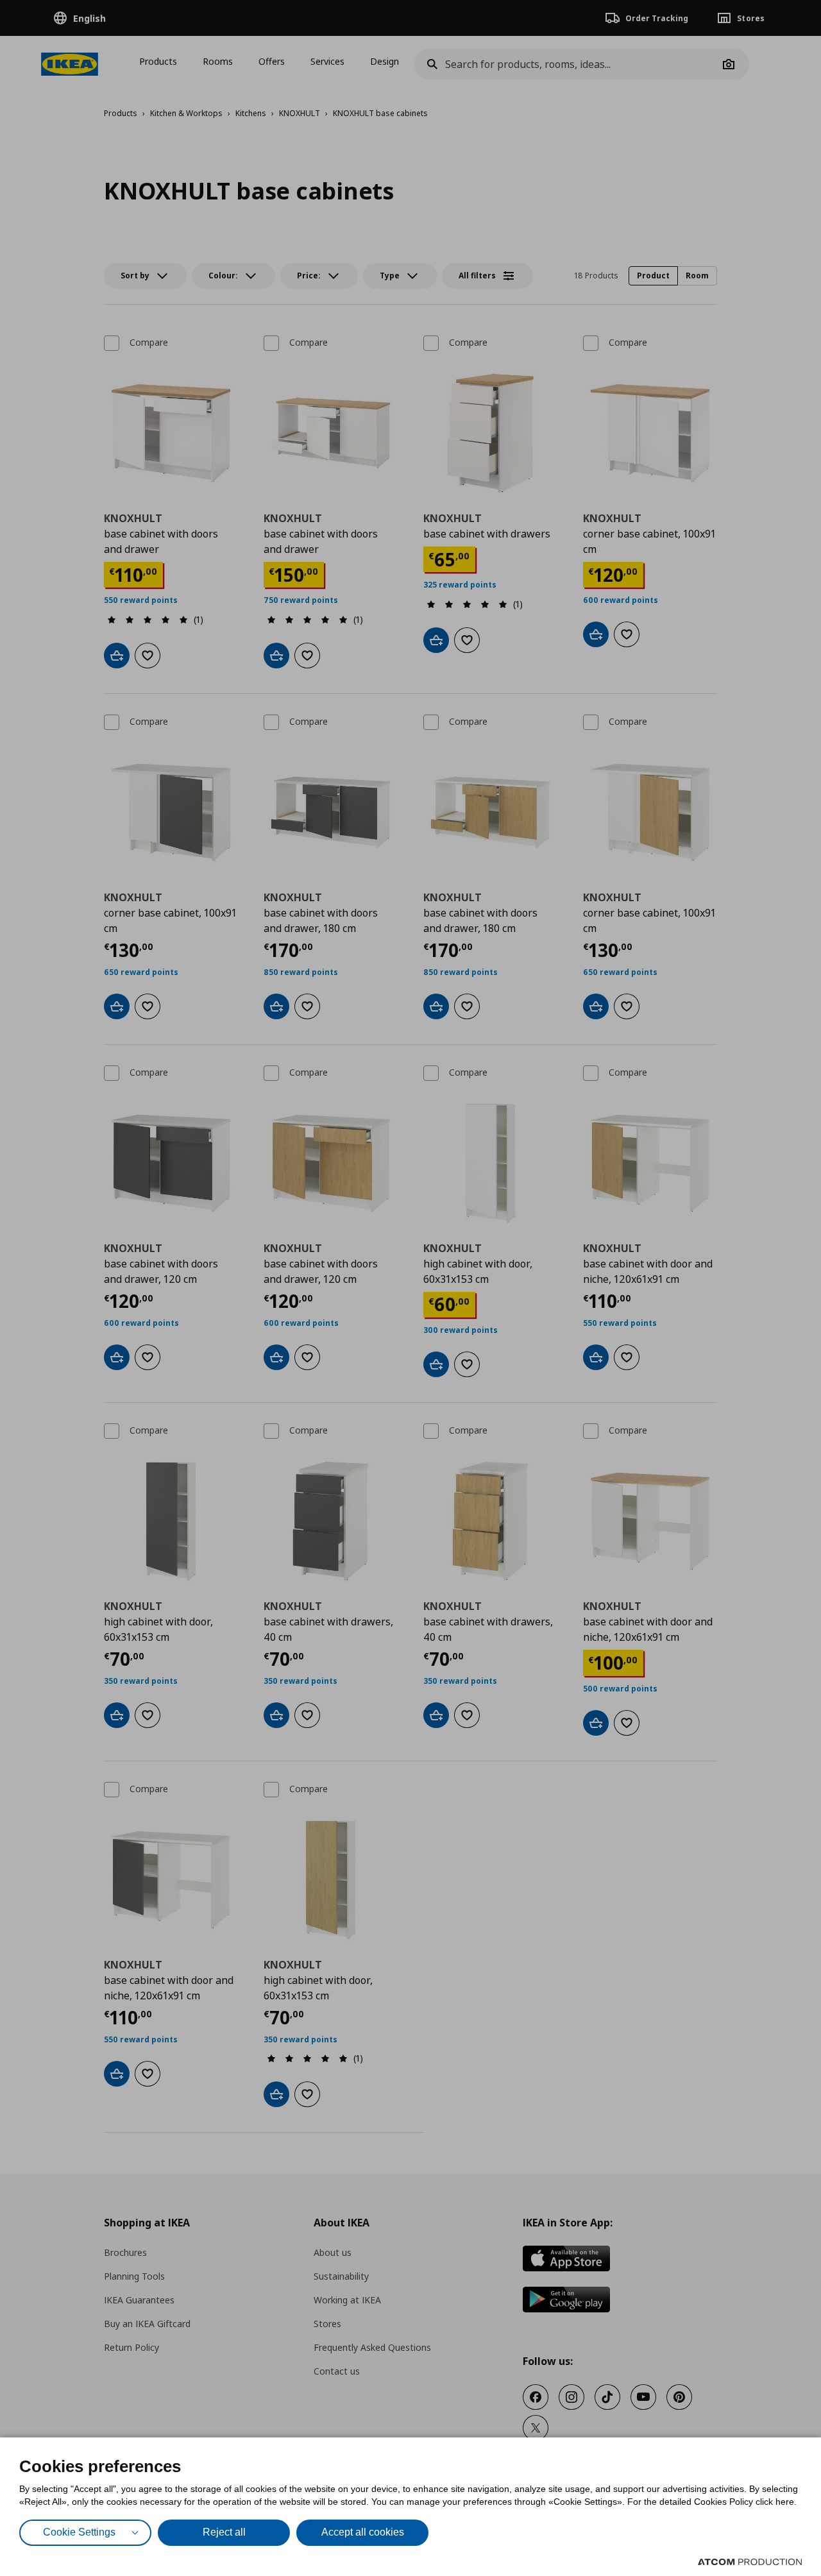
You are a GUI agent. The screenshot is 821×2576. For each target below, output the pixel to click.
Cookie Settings (79, 2532)
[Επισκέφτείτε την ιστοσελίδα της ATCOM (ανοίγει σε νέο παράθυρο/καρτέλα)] (750, 2562)
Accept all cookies (363, 2532)
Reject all (224, 2532)
